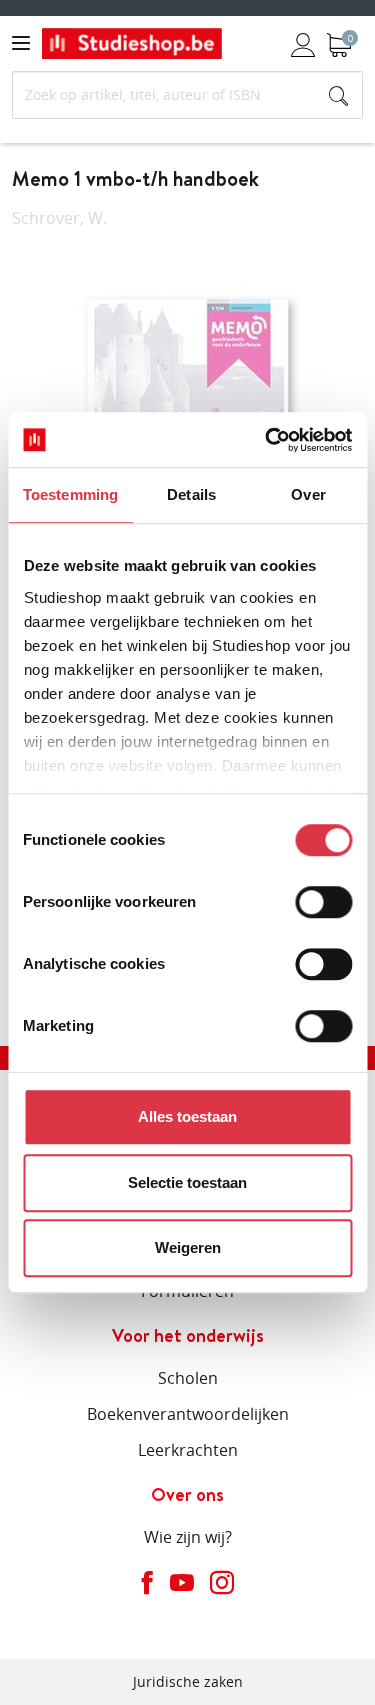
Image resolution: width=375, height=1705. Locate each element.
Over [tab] (308, 494)
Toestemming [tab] (70, 494)
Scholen (188, 1378)
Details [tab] (191, 494)
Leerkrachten (188, 1450)
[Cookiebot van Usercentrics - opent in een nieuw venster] (267, 440)
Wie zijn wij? (188, 1537)
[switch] (323, 902)
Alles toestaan (187, 1116)
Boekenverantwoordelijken (188, 1414)
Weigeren (188, 1247)
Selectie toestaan (187, 1182)
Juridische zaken (188, 1681)
